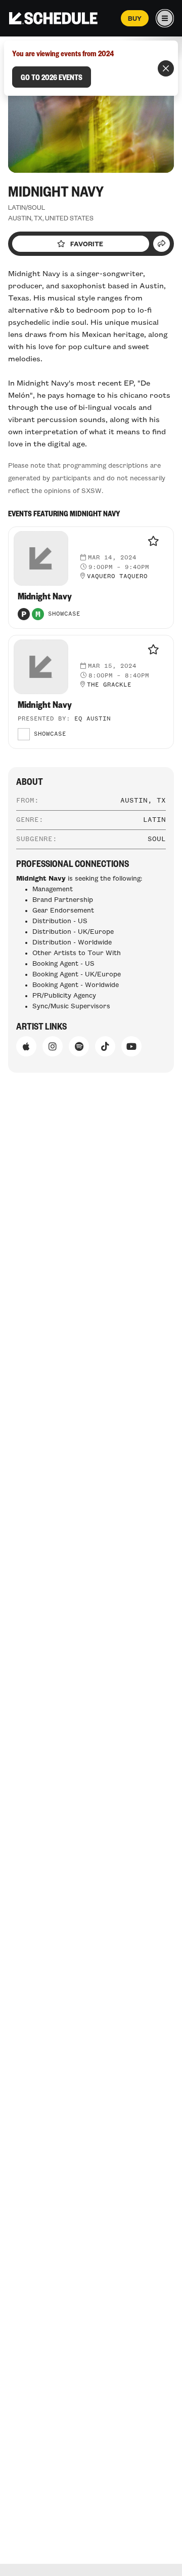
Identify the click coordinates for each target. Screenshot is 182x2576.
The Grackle (109, 685)
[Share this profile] (162, 244)
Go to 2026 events (52, 77)
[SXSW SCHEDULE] (53, 18)
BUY (135, 18)
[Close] (166, 68)
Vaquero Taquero (117, 577)
